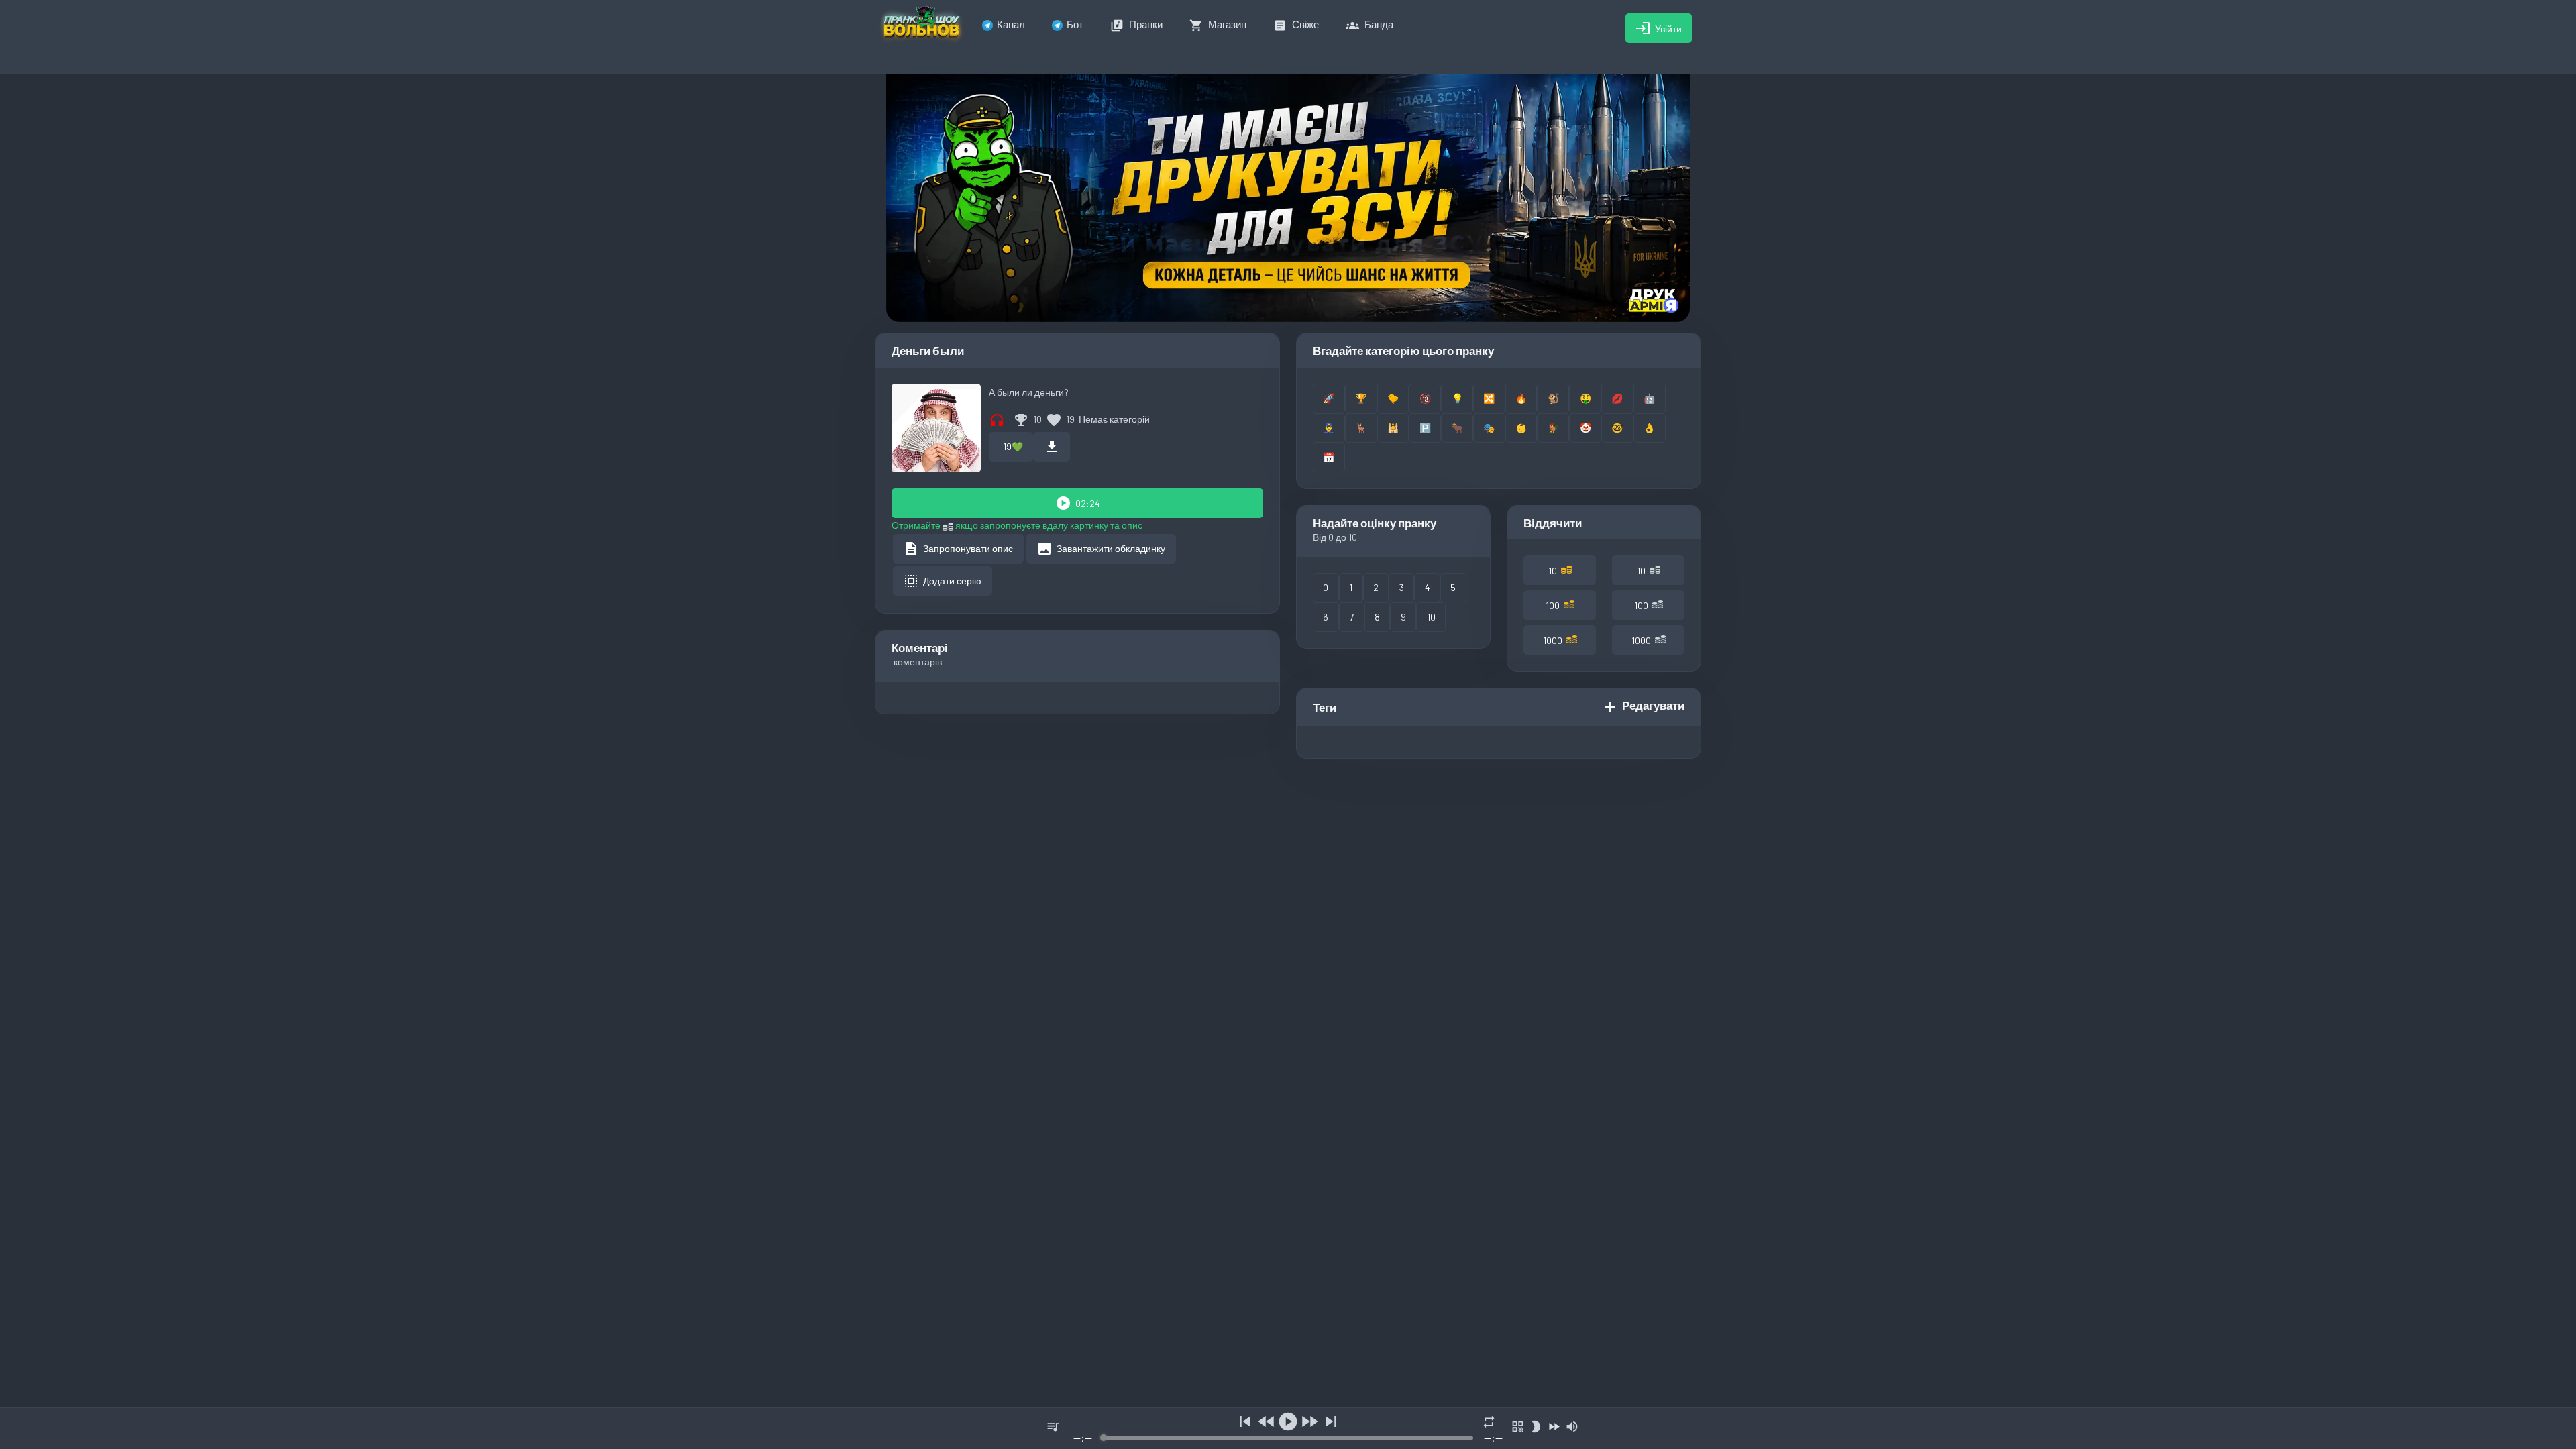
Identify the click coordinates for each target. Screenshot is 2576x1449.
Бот (1075, 24)
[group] (1288, 1429)
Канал (1011, 24)
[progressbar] (1288, 1438)
